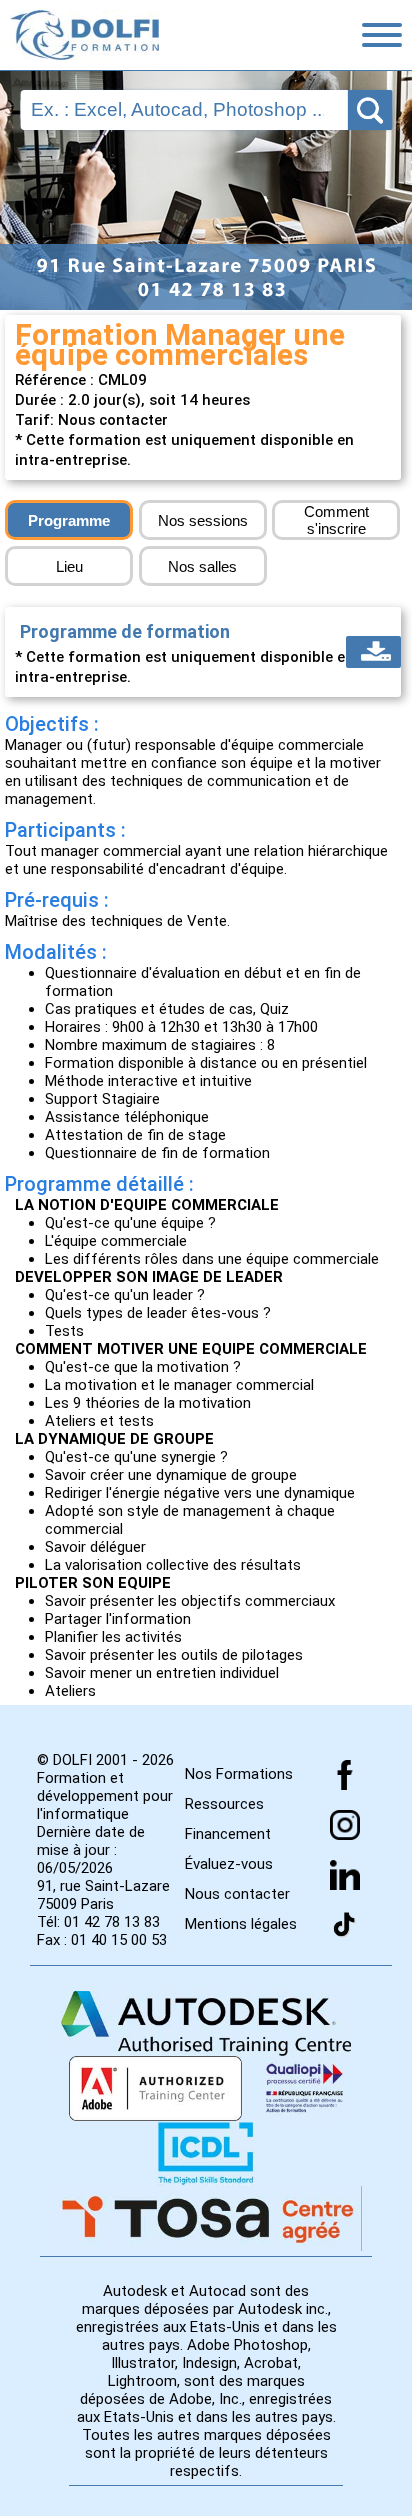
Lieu (69, 566)
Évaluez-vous (229, 1864)
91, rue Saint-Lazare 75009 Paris (103, 1895)
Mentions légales (241, 1924)
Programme (69, 520)
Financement (228, 1834)
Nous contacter (237, 1894)
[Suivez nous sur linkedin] (345, 1875)
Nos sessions (203, 520)
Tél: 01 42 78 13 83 (98, 1922)
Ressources (224, 1804)
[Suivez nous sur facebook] (345, 1775)
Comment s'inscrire (336, 520)
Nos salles (202, 566)
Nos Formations (239, 1774)
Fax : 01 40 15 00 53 (102, 1940)
